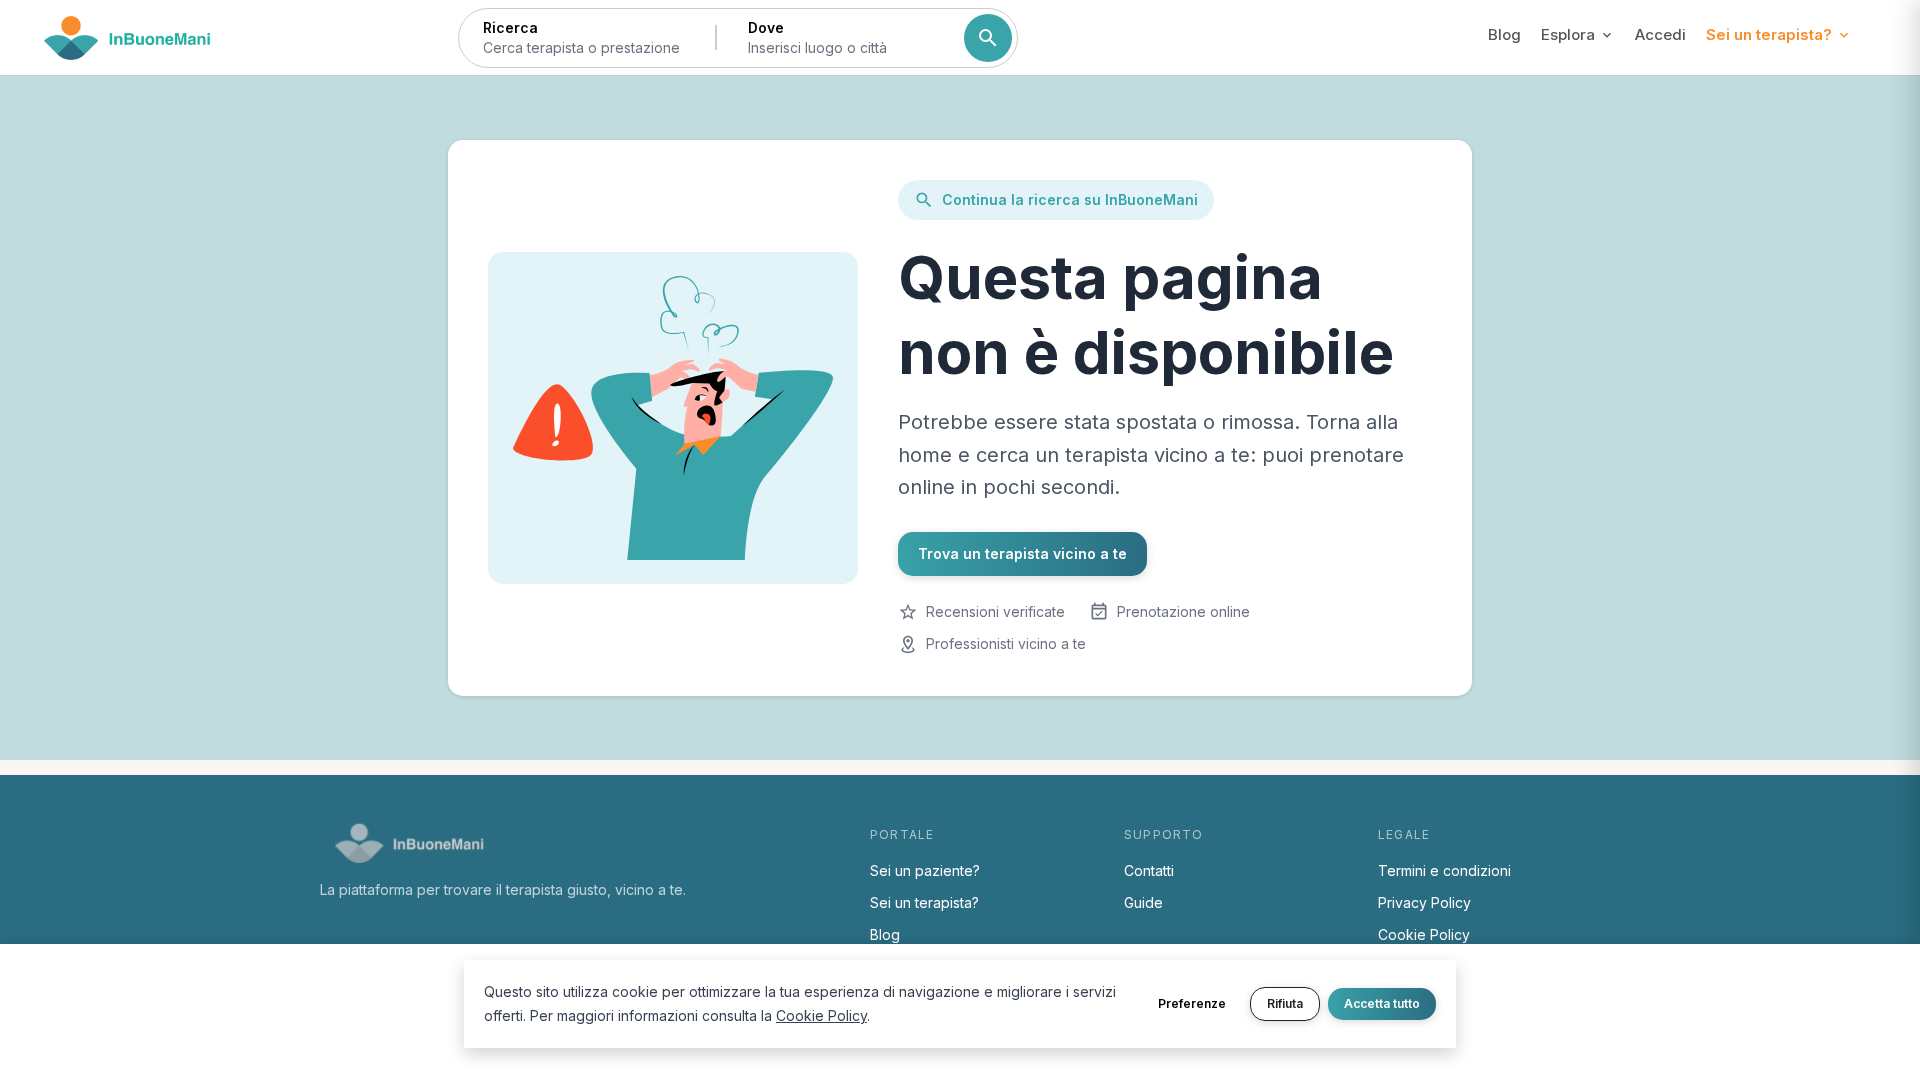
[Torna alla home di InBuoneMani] (127, 38)
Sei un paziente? (925, 870)
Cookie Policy (1424, 934)
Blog (1504, 34)
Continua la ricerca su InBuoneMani (1070, 199)
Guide (1143, 902)
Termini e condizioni (1444, 870)
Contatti (1149, 870)
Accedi (1660, 34)
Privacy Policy (1424, 902)
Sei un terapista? (924, 902)
